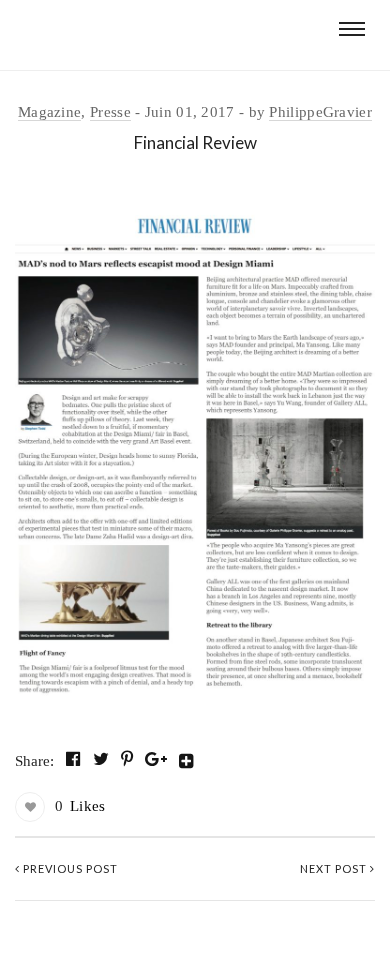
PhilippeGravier (320, 112)
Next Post (335, 868)
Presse (110, 112)
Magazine (49, 112)
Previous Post (69, 868)
